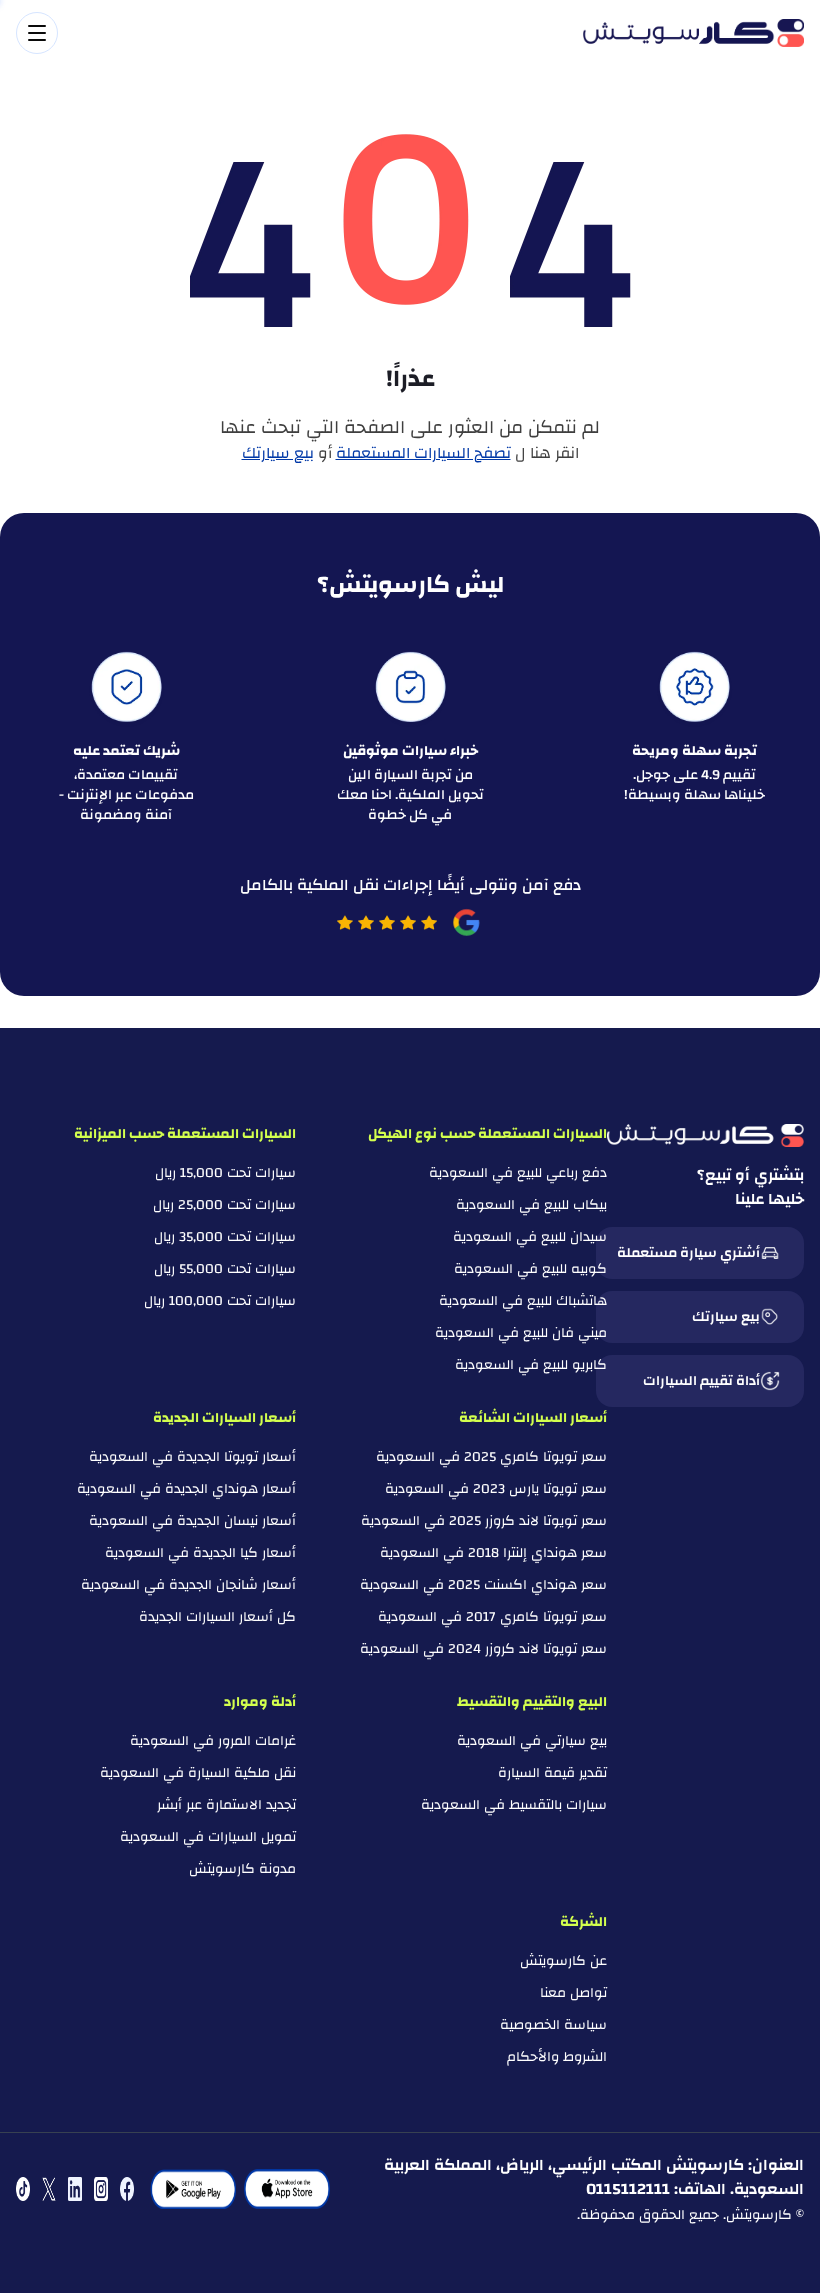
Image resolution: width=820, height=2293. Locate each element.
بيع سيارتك (278, 453)
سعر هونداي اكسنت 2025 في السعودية (483, 1585)
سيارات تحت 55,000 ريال (225, 1269)
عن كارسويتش (563, 1961)
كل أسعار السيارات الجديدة (217, 1617)
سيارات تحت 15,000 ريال (225, 1173)
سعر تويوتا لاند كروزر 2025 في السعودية (484, 1521)
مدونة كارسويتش (242, 1869)
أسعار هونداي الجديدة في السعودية (186, 1489)
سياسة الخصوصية (553, 2025)
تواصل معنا (573, 1993)
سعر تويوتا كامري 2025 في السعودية (491, 1457)
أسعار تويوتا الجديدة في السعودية (192, 1457)
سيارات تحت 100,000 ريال (220, 1301)
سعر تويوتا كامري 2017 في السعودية (492, 1617)
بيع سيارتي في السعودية (532, 1741)
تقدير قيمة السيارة (552, 1773)
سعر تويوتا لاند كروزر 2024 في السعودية (483, 1649)
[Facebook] (127, 2189)
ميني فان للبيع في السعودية (521, 1333)
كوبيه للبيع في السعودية (530, 1269)
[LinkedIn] (75, 2189)
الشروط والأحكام (557, 2057)
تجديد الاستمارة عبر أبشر (226, 1805)
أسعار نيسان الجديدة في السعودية (192, 1521)
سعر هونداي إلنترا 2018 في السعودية (493, 1553)
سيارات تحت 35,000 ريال (225, 1237)
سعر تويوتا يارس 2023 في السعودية (496, 1489)
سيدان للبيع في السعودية (530, 1237)
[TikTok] (23, 2189)
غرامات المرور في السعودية (213, 1741)
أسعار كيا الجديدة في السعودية (200, 1553)
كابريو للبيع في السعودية (531, 1365)
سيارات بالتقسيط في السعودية (514, 1805)
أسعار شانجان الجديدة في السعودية (188, 1585)
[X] (49, 2189)
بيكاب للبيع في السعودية (531, 1205)
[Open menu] (289, 33)
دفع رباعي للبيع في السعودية (518, 1173)
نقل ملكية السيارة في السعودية (198, 1773)
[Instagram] (101, 2189)
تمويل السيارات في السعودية (208, 1837)
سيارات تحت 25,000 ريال (224, 1205)
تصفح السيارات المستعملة (423, 453)
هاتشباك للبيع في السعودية (523, 1301)
